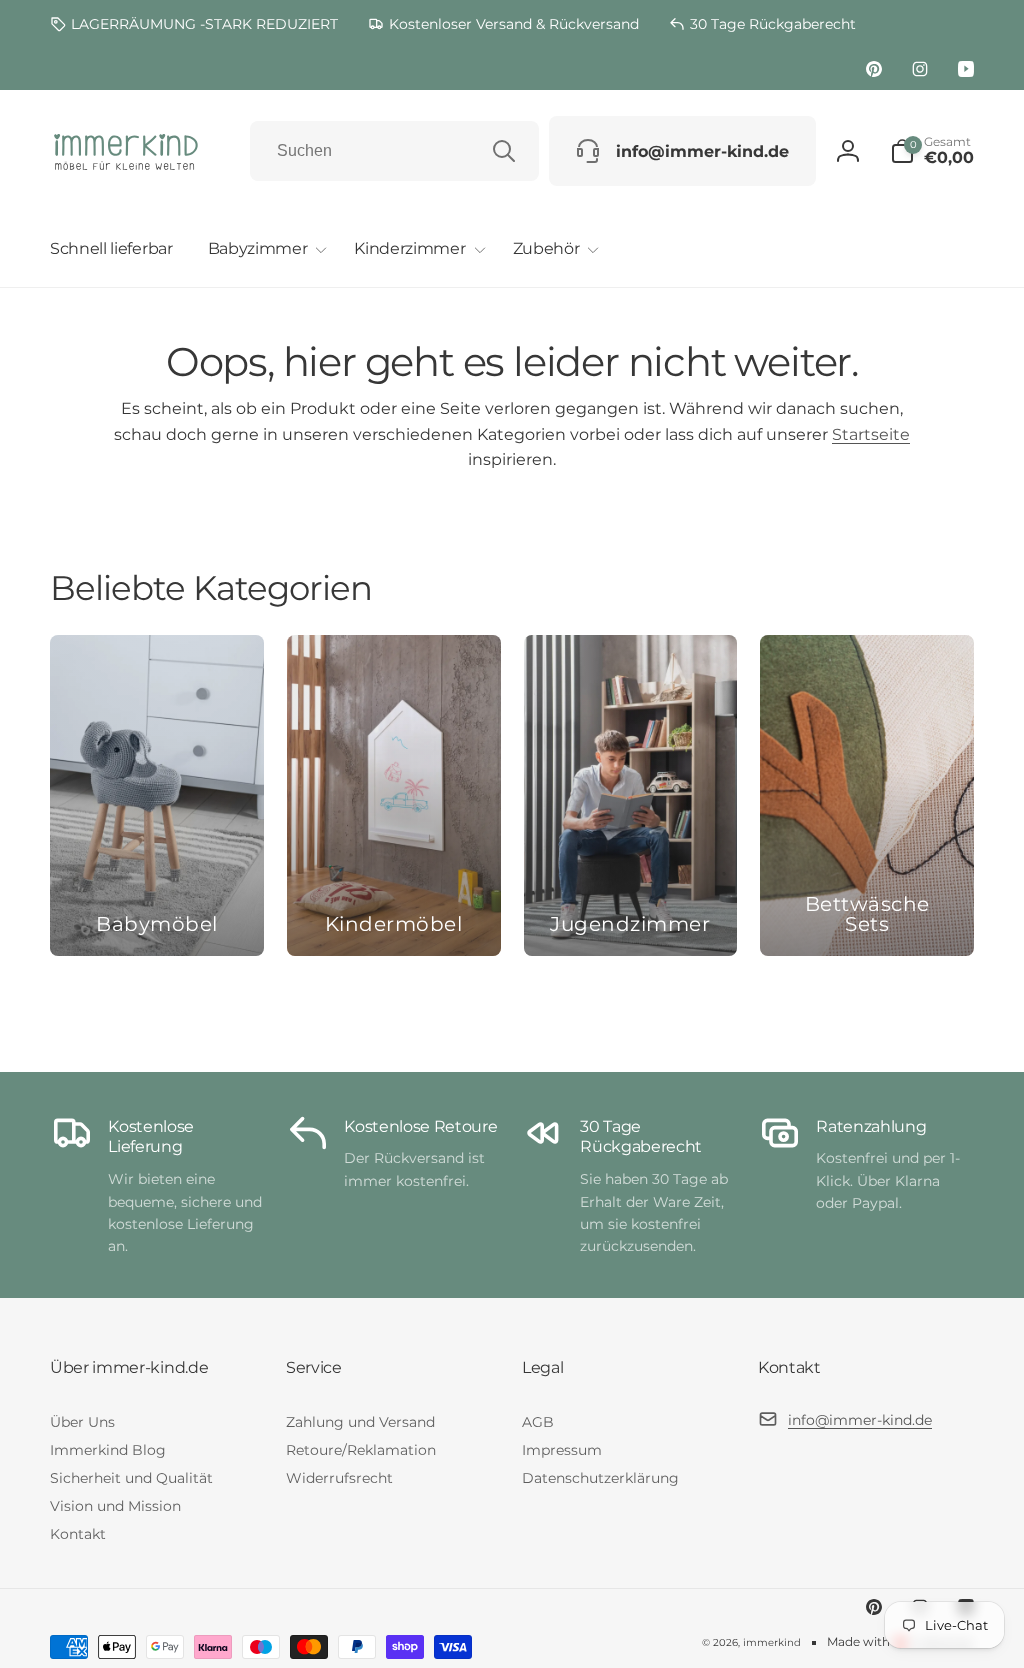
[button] (264, 249)
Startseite (871, 434)
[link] (194, 24)
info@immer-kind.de (860, 1420)
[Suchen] (504, 151)
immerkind (772, 1642)
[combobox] (394, 151)
